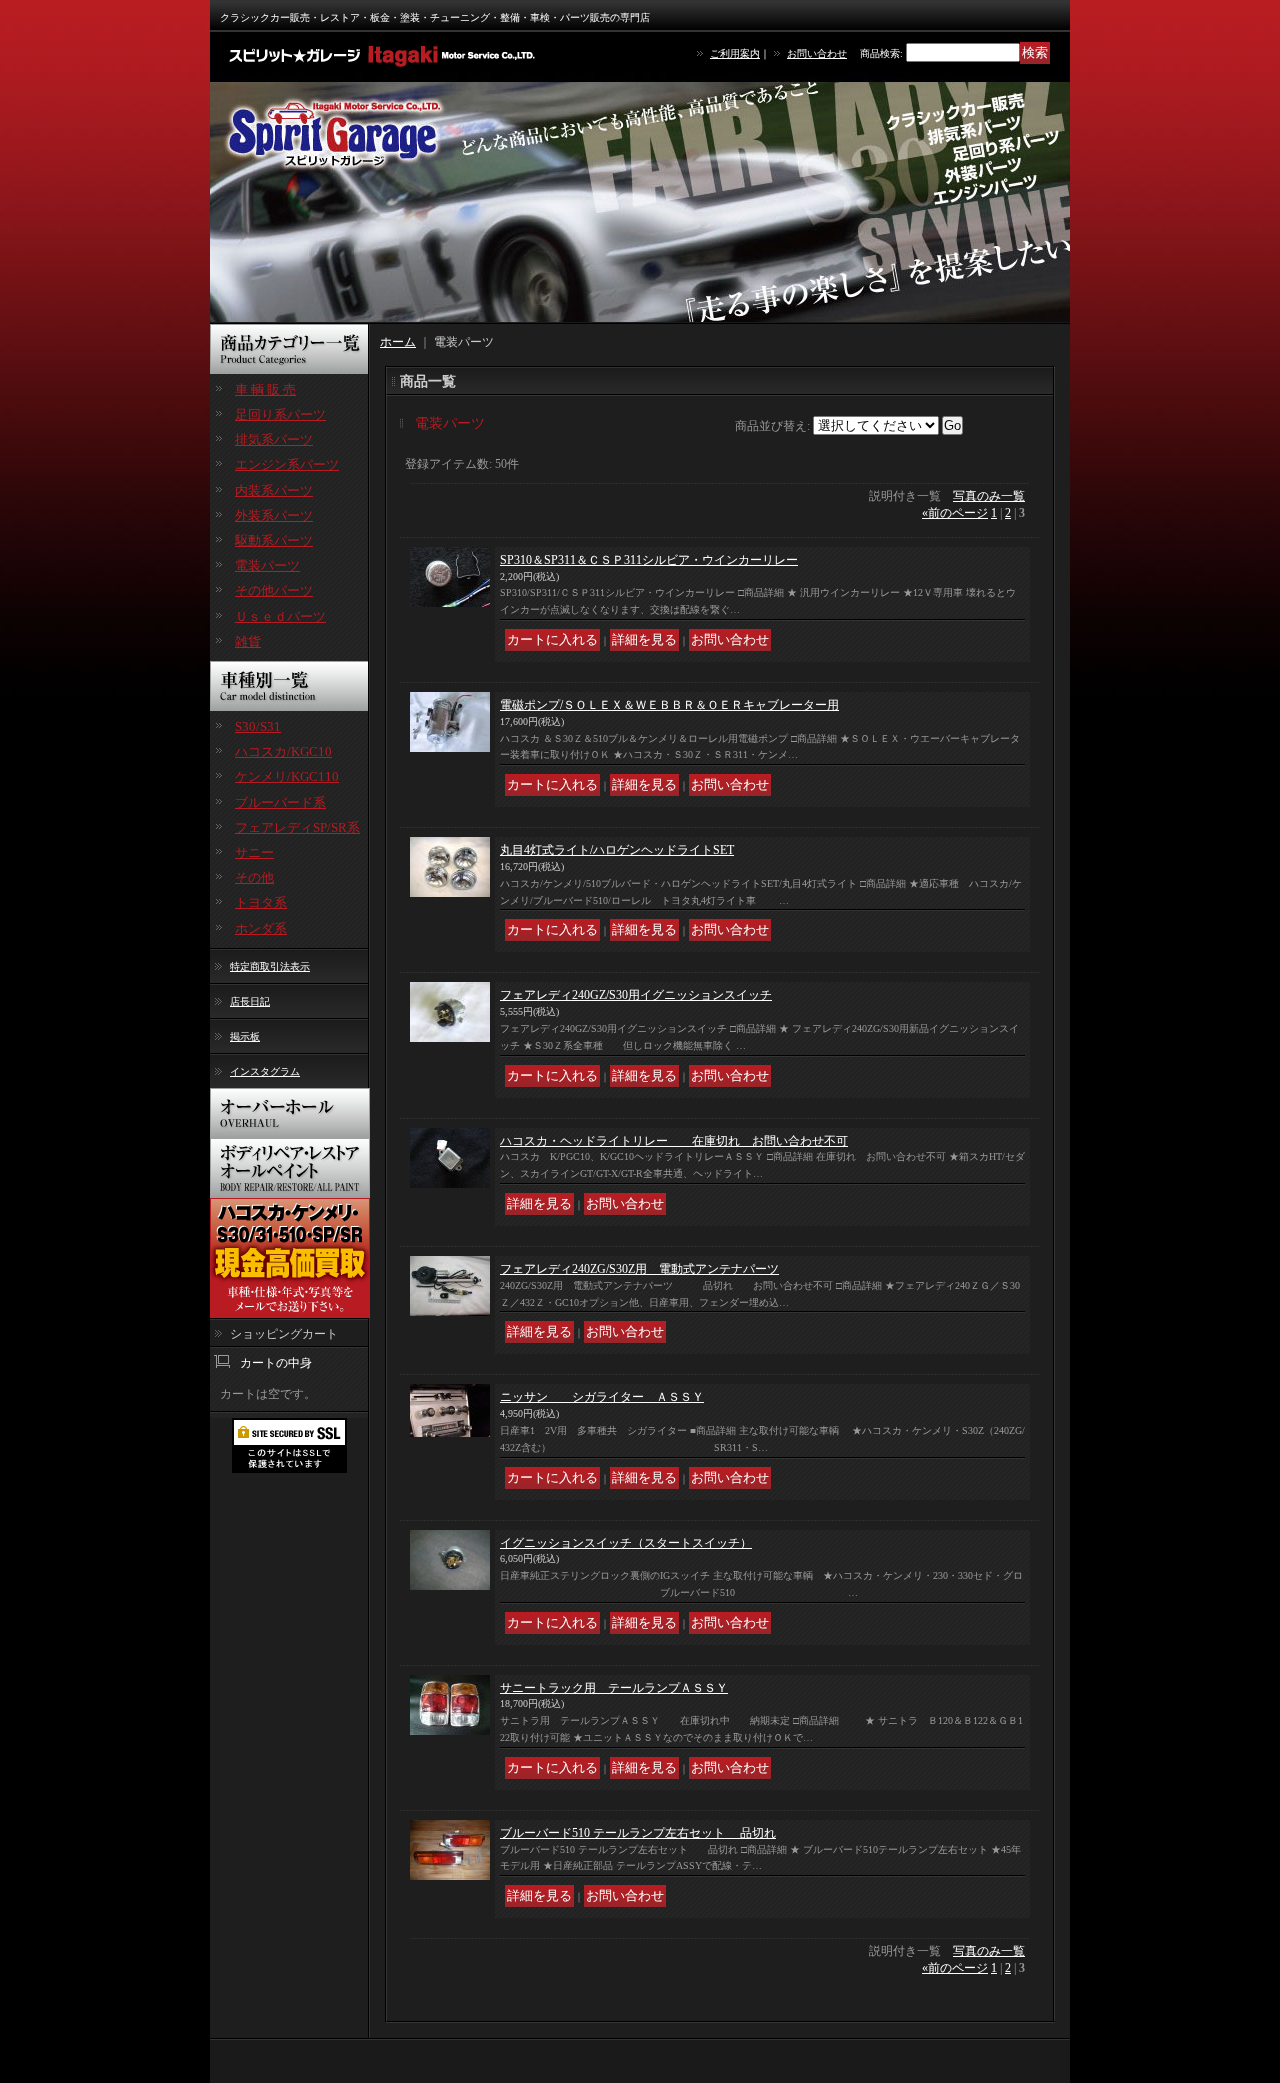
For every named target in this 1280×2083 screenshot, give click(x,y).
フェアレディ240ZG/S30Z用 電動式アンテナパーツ (639, 1269)
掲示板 (245, 1036)
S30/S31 (258, 726)
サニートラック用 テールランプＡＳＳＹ (614, 1688)
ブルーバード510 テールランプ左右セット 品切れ (638, 1833)
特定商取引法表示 (270, 966)
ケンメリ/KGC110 (287, 776)
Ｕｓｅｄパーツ (280, 616)
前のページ (955, 513)
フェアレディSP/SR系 (297, 827)
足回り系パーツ (280, 414)
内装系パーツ (274, 490)
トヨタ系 (261, 902)
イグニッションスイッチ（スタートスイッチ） (626, 1543)
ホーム (398, 342)
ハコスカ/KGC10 (283, 751)
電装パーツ (267, 565)
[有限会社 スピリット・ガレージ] (385, 55)
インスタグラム (265, 1071)
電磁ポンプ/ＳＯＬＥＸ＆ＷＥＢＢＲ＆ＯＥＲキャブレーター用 (669, 705)
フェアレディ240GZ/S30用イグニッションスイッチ (636, 995)
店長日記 (250, 1001)
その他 (254, 877)
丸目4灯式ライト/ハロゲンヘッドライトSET (617, 850)
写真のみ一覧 (989, 496)
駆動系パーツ (274, 540)
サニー (254, 852)
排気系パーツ (274, 439)
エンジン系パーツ (287, 464)
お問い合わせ (817, 53)
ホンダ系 (261, 928)
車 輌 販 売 (265, 389)
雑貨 (248, 641)
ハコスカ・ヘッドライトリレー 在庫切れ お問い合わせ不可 (674, 1141)
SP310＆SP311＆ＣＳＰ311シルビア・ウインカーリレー (649, 560)
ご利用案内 (735, 53)
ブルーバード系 (280, 802)
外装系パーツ (274, 515)
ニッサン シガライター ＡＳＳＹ (602, 1397)
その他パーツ (274, 590)
